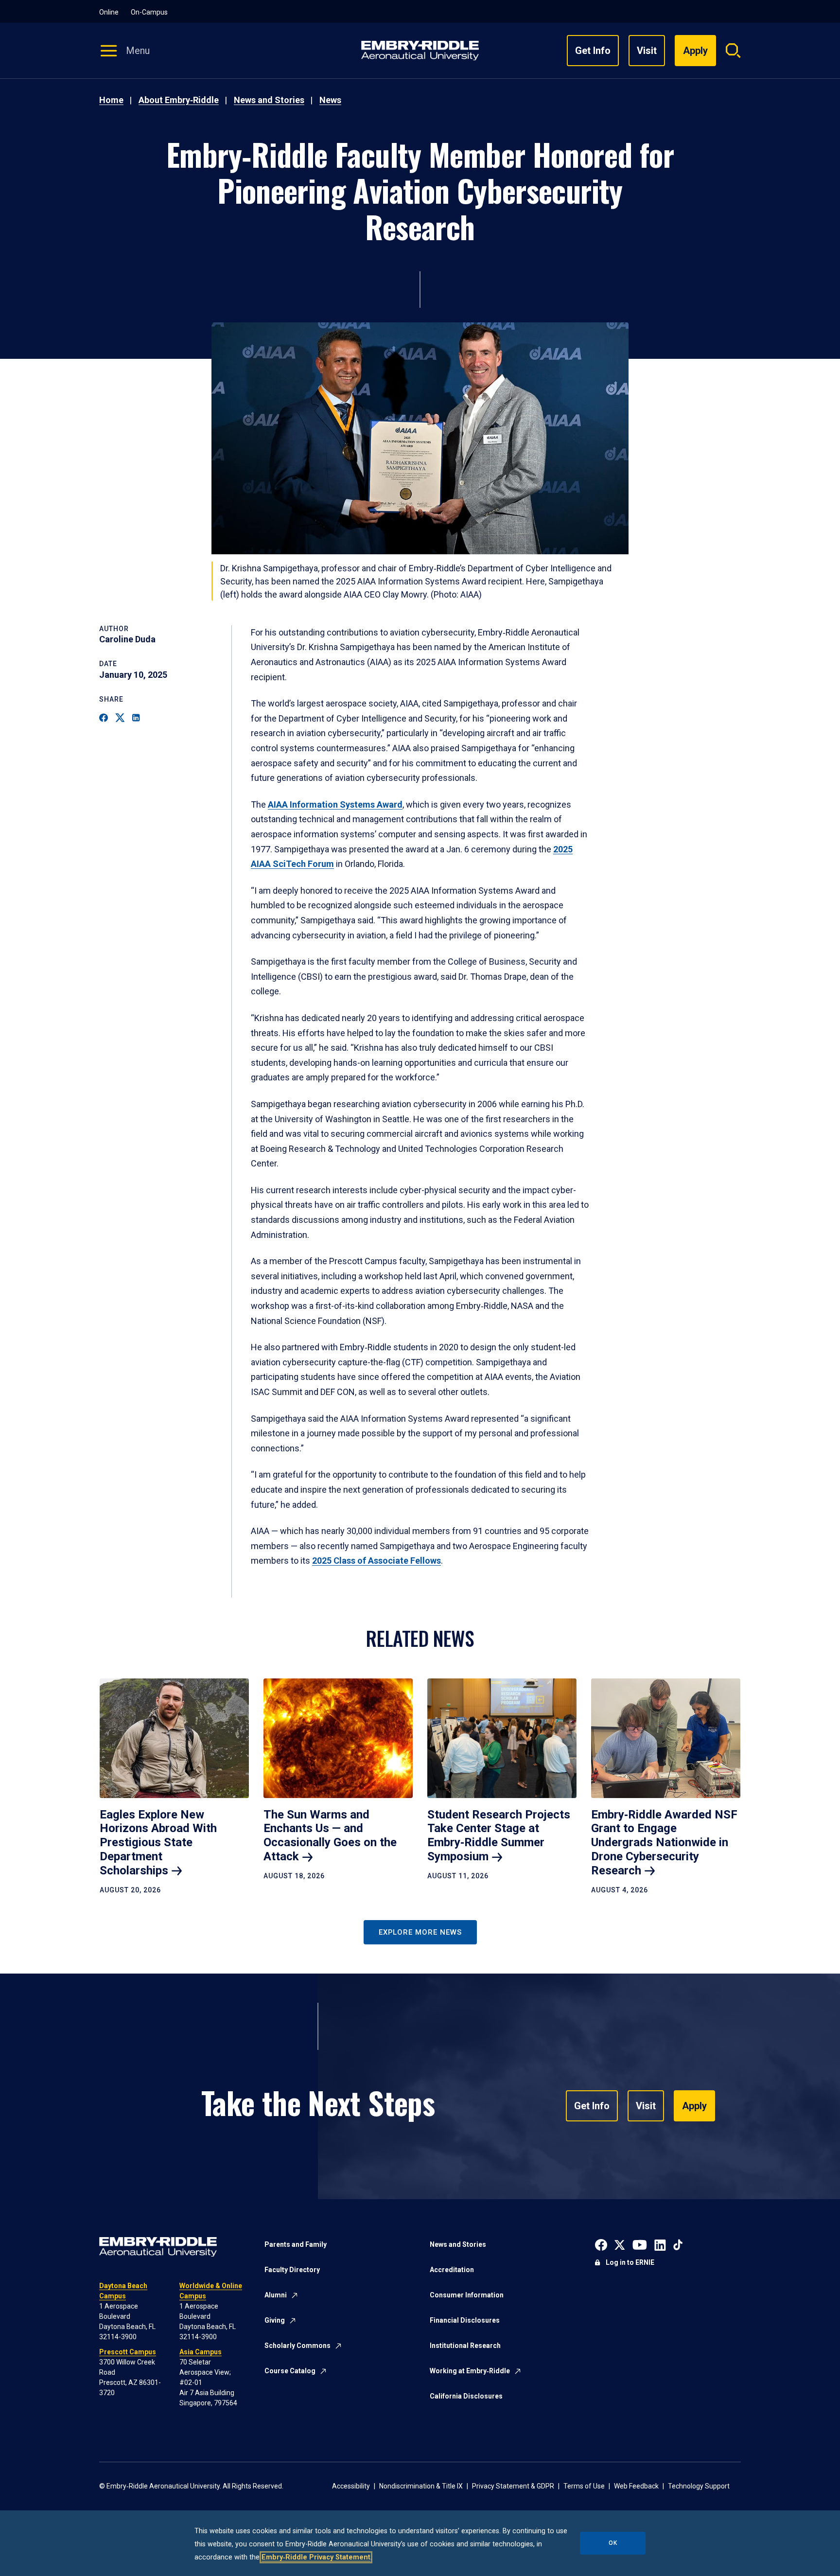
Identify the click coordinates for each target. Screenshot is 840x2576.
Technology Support (699, 2486)
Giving (275, 2320)
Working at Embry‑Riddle (470, 2371)
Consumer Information (467, 2295)
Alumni (276, 2295)
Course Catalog (290, 2371)
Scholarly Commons (297, 2346)
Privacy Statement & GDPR (513, 2486)
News (330, 100)
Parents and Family (296, 2244)
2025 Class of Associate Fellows (376, 1561)
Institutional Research (465, 2346)
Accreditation (452, 2270)
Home (111, 100)
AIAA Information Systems (335, 804)
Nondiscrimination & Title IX (421, 2486)
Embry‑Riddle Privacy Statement (316, 2557)
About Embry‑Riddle (179, 100)
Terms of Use (584, 2486)
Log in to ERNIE (630, 2262)
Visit (647, 51)
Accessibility (351, 2486)
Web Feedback (636, 2486)
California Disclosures (466, 2396)
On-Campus (149, 12)
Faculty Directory (292, 2270)
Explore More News (420, 1932)
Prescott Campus (128, 2352)
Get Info (593, 51)
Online (109, 12)
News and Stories (269, 100)
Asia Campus (201, 2352)
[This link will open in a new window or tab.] (601, 2244)
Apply (694, 2106)
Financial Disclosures (465, 2320)
